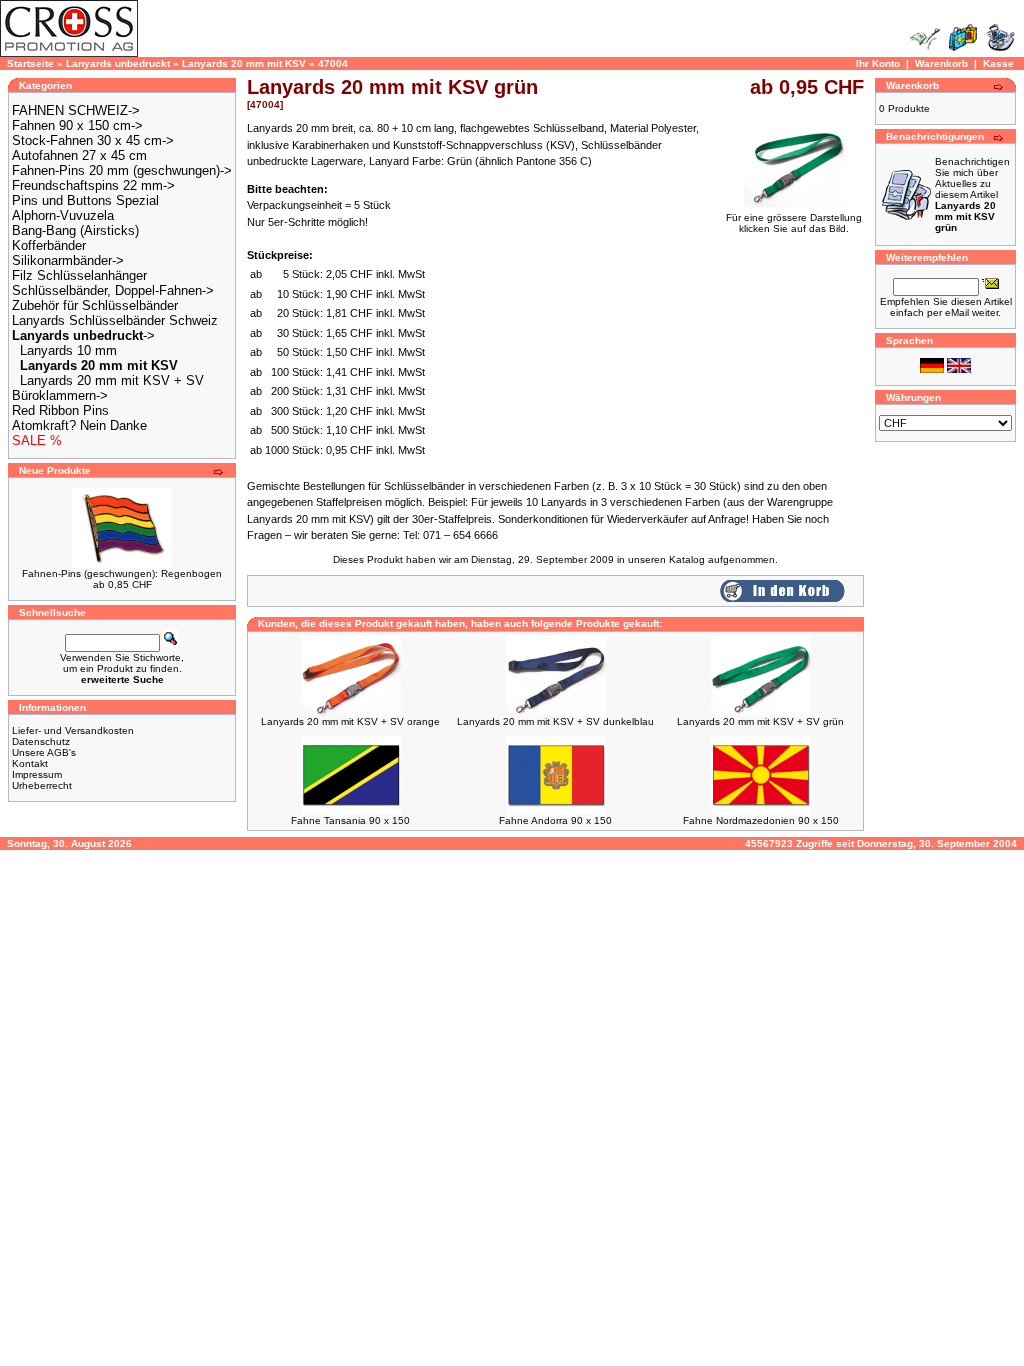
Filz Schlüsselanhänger (79, 275)
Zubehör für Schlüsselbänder (95, 305)
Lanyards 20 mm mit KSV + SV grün (760, 721)
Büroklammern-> (60, 395)
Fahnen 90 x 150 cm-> (77, 125)
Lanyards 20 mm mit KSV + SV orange (350, 721)
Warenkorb (941, 63)
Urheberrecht (42, 785)
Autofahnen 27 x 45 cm (79, 155)
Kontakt (30, 763)
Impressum (37, 774)
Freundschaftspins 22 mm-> (93, 185)
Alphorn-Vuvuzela (63, 215)
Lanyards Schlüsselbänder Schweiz (115, 320)
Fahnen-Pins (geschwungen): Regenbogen (122, 573)
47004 (333, 63)
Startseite (30, 63)
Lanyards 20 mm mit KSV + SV (112, 380)
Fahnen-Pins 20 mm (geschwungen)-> (122, 170)
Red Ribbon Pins (60, 410)
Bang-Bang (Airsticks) (75, 230)
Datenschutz (41, 741)
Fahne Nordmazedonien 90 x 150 (761, 820)
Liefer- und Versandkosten (73, 730)
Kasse (998, 63)
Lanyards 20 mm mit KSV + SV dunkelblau (555, 721)
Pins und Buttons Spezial (85, 200)
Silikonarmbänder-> (68, 260)
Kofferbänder (49, 245)
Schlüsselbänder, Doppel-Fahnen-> (113, 290)
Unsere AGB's (44, 752)
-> (83, 335)
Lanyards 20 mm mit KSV (244, 63)
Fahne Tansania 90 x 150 (350, 820)
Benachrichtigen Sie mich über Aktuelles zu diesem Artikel (972, 194)
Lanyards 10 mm (68, 350)
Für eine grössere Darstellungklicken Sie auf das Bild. (794, 223)
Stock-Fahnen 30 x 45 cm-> (93, 140)
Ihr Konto (878, 63)
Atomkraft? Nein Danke (79, 425)
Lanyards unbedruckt (118, 63)
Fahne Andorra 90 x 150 (555, 820)
